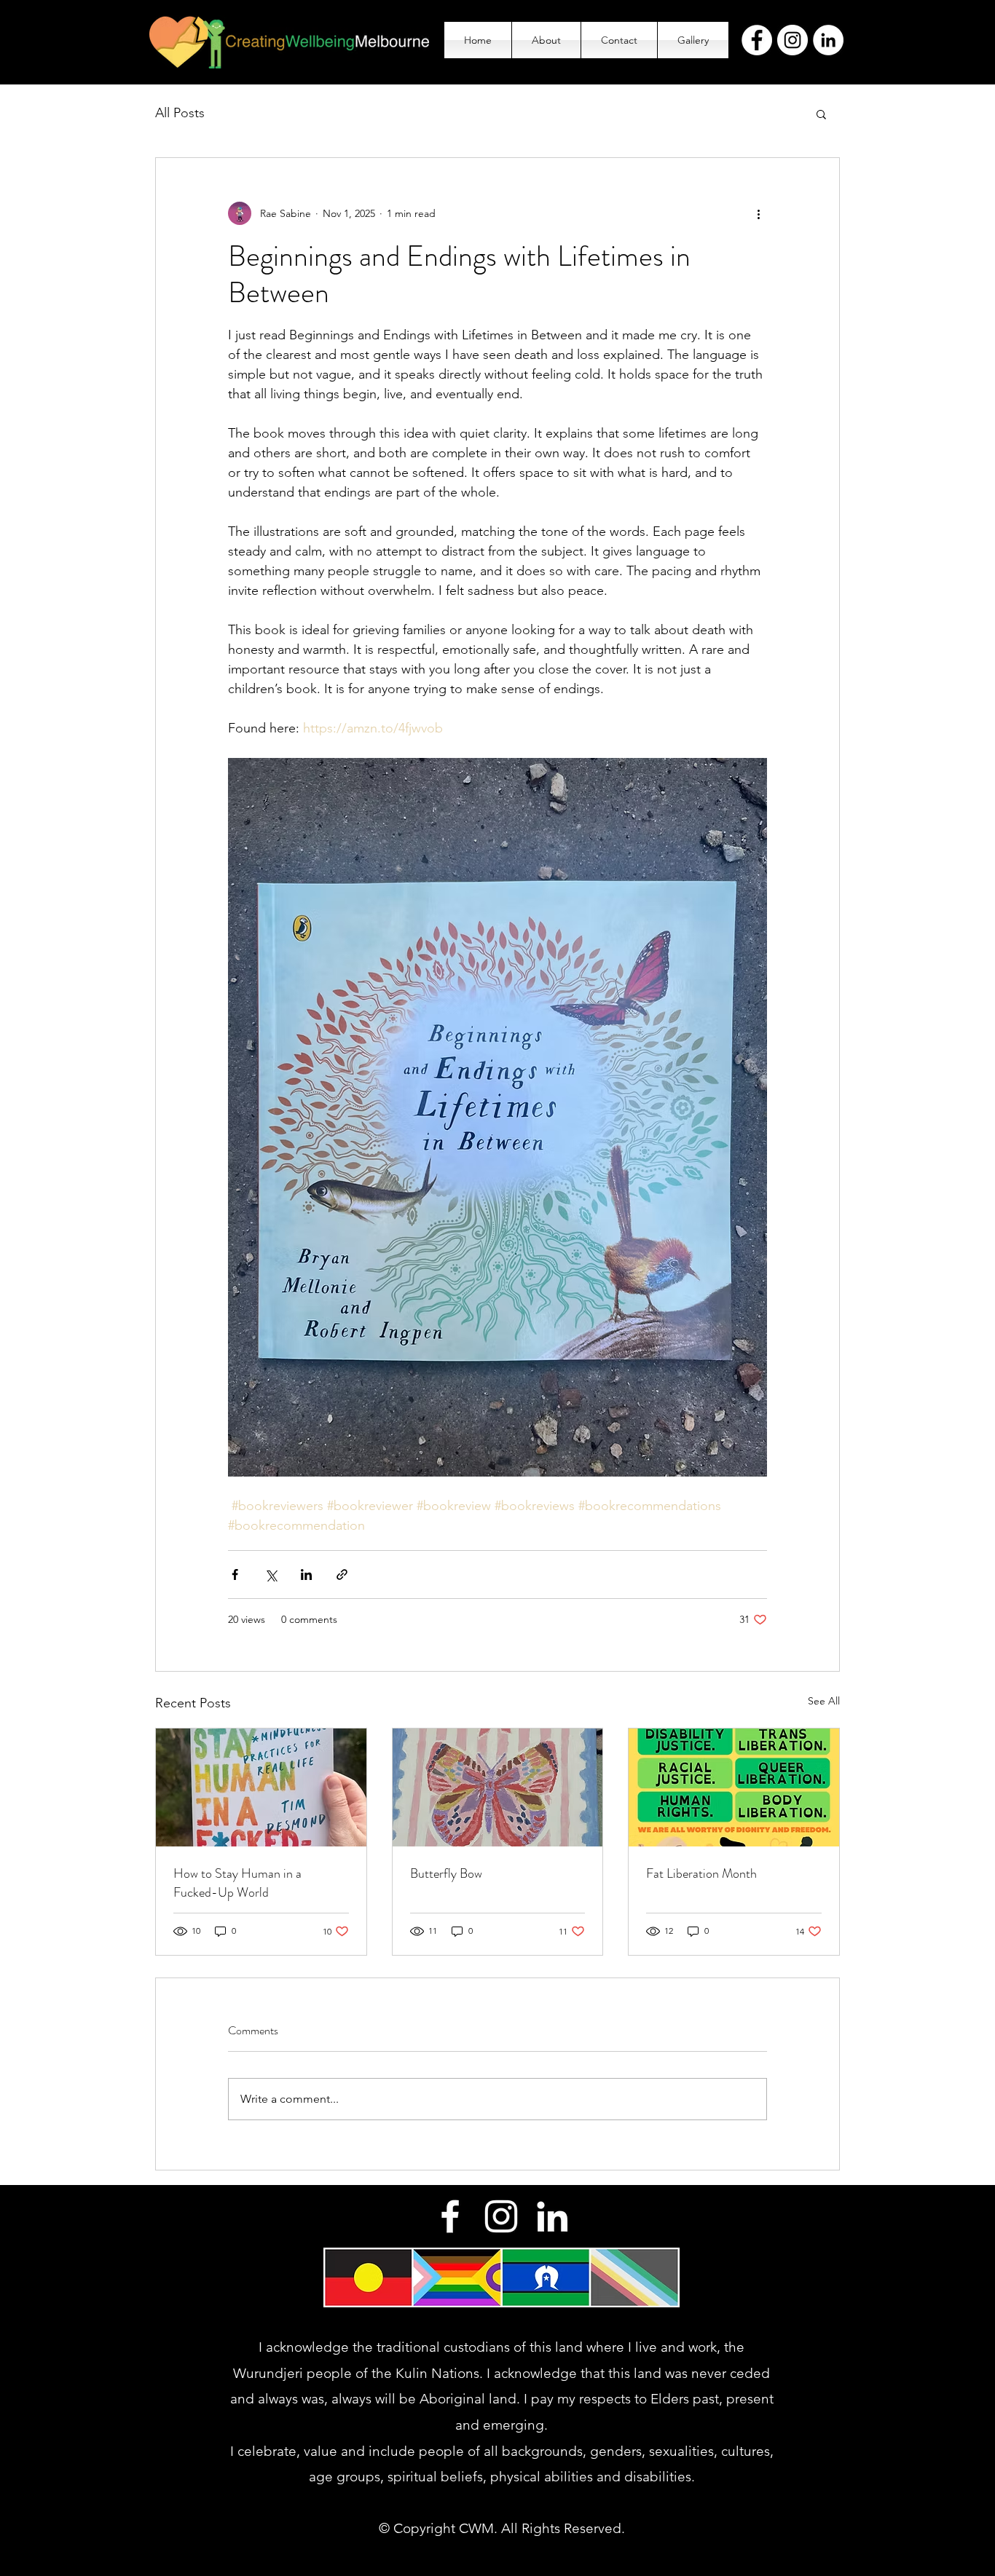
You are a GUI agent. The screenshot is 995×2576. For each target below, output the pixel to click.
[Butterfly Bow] (498, 1787)
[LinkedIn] (828, 40)
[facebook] (450, 2216)
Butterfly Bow (446, 1873)
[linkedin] (552, 2216)
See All (824, 1701)
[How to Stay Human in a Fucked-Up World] (261, 1787)
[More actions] (758, 213)
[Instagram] (793, 40)
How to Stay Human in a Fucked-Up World (237, 1883)
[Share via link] (342, 1575)
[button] (821, 114)
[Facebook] (757, 40)
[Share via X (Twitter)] (271, 1575)
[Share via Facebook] (235, 1575)
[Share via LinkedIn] (306, 1575)
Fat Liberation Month (701, 1873)
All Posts (180, 113)
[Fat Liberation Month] (734, 1787)
